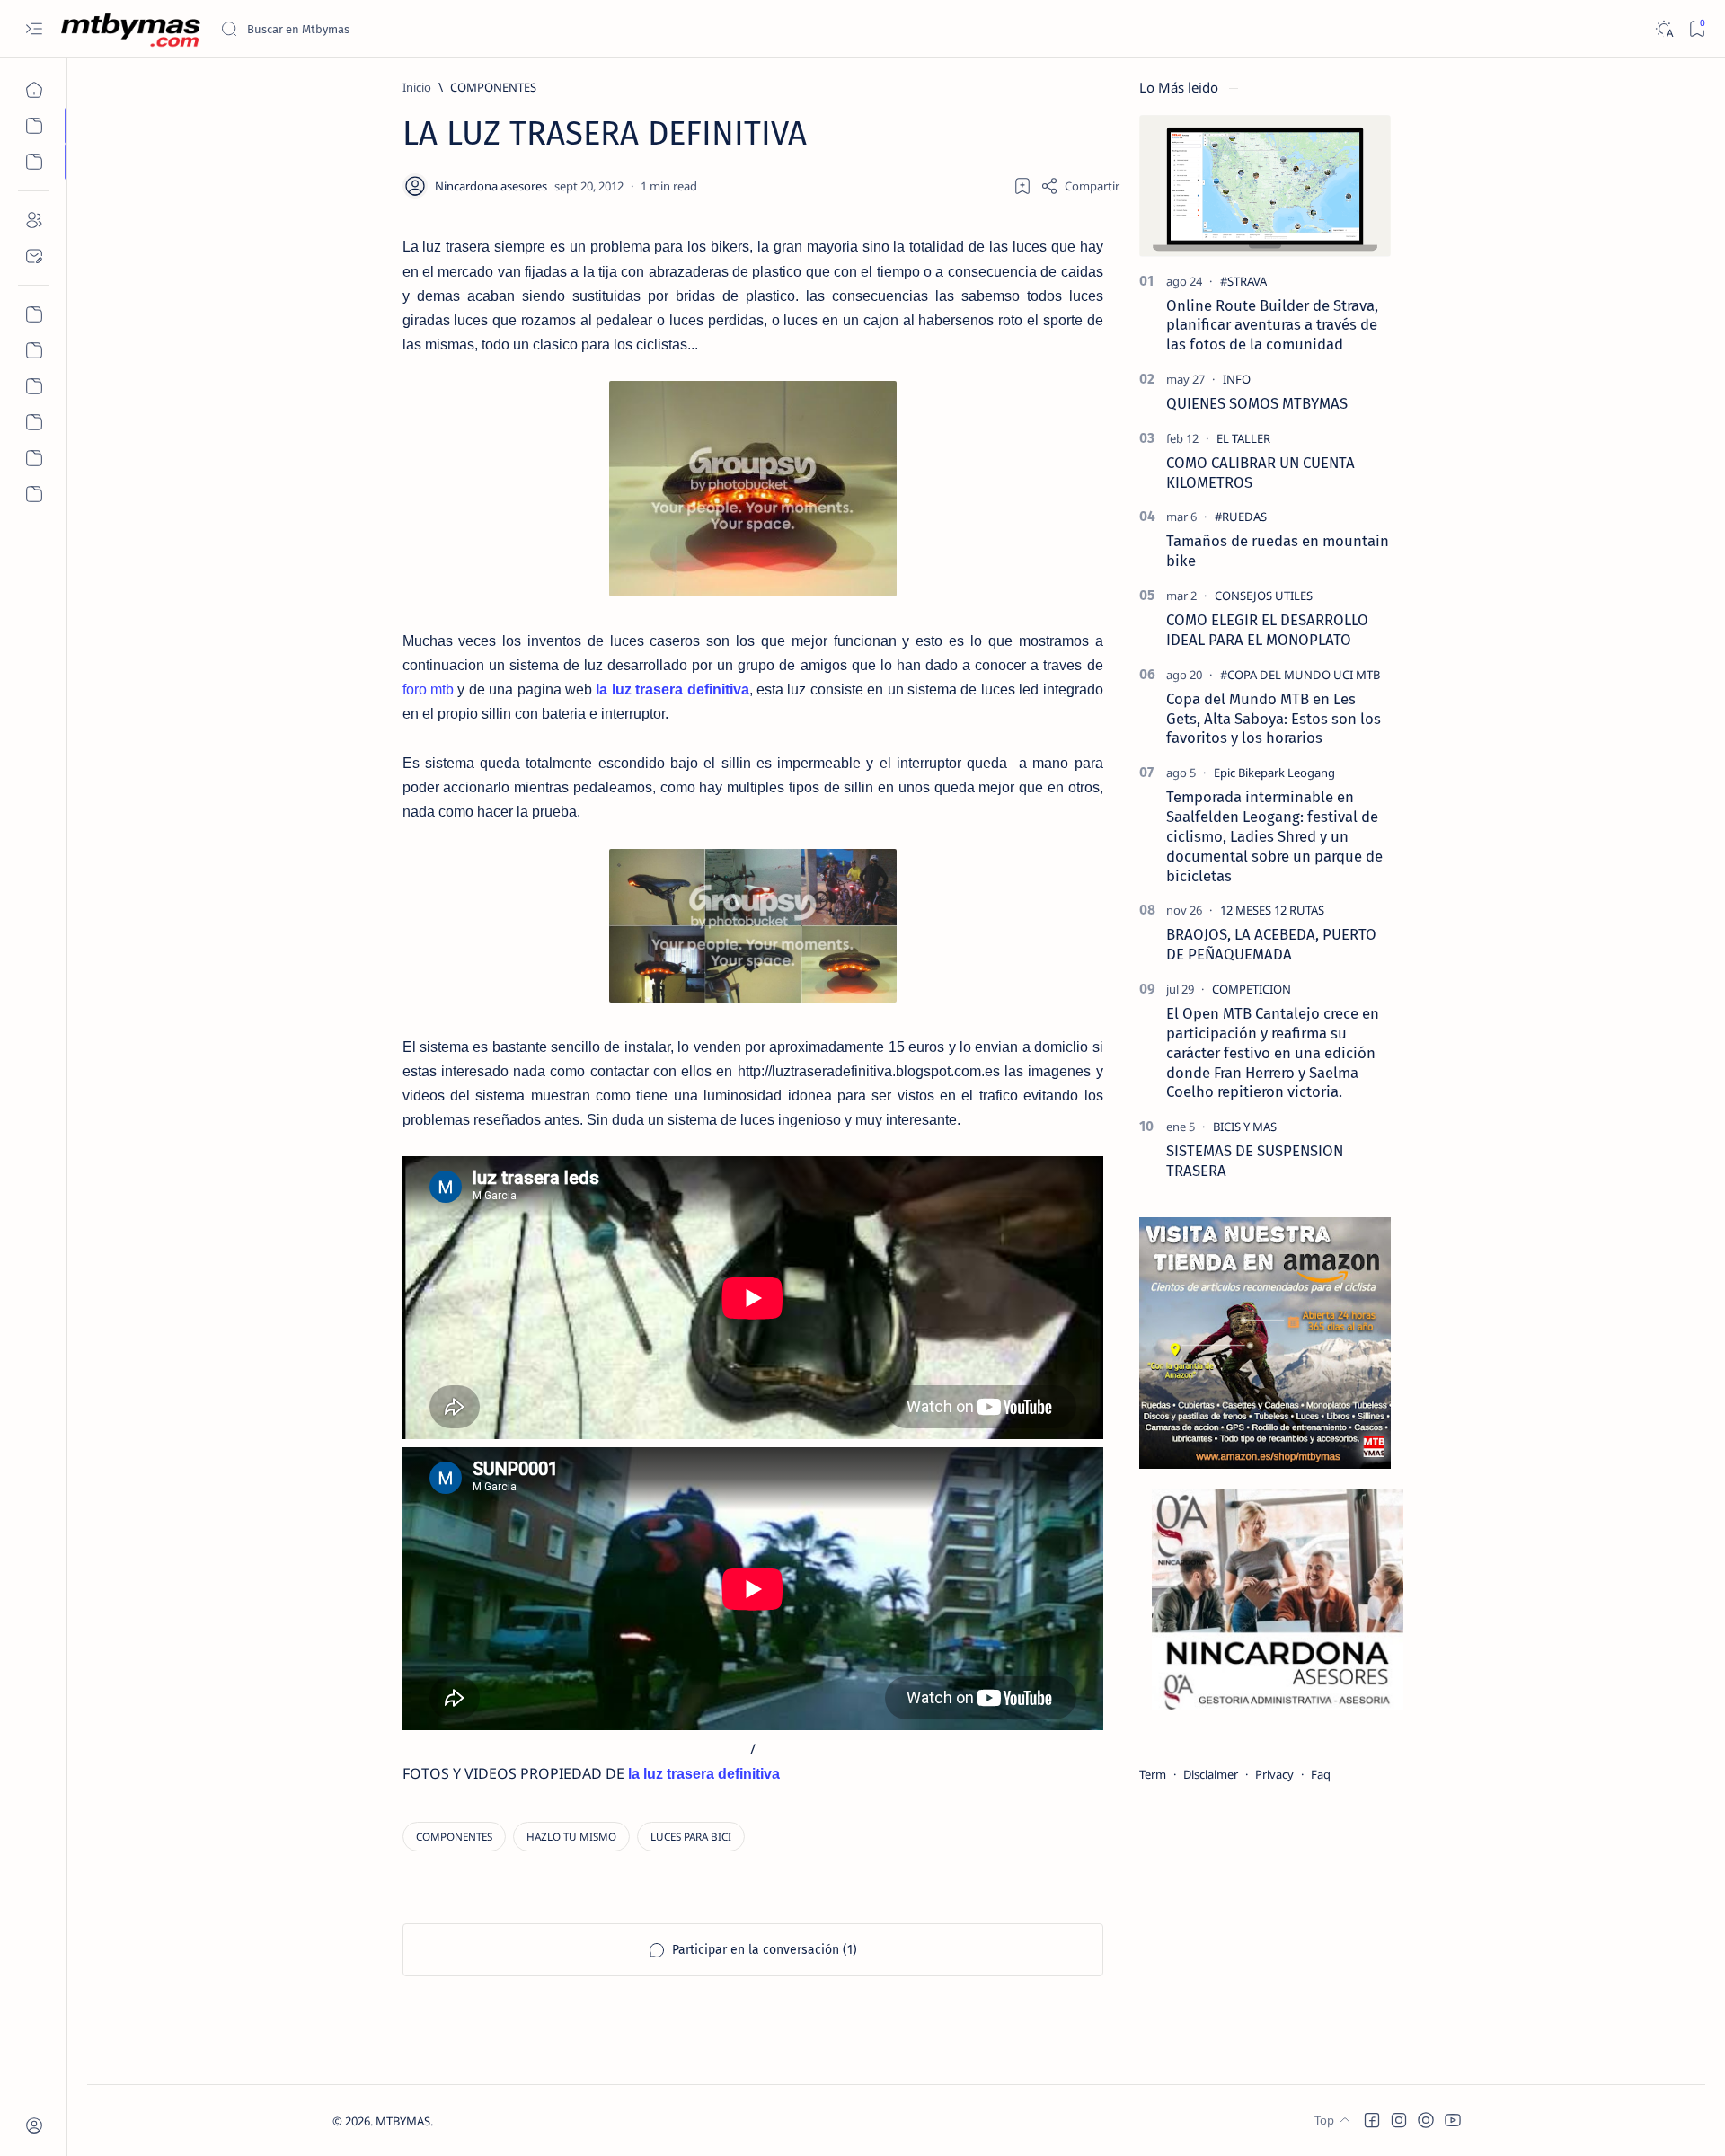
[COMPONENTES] (454, 1837)
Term (1153, 1774)
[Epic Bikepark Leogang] (1274, 773)
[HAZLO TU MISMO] (571, 1837)
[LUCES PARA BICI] (691, 1837)
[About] (34, 220)
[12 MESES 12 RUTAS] (1272, 910)
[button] (1372, 2120)
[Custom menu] (34, 314)
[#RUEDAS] (1241, 517)
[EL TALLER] (1243, 438)
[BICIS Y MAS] (1245, 1127)
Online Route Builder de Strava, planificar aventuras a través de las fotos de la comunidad (1272, 325)
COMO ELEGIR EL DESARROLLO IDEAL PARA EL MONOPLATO (1267, 630)
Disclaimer (1211, 1774)
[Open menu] (34, 29)
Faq (1321, 1774)
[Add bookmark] (1022, 186)
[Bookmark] (1697, 29)
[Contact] (34, 256)
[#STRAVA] (1243, 281)
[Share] (1080, 186)
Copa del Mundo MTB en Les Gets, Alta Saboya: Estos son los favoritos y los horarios (1274, 719)
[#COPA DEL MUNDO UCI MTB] (1300, 675)
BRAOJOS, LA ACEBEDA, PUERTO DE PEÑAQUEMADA (1271, 944)
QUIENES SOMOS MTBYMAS (1257, 403)
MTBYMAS (403, 2121)
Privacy (1274, 1774)
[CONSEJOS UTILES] (1264, 596)
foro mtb (430, 689)
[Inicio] (34, 90)
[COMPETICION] (1252, 989)
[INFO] (1237, 379)
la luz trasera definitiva (672, 689)
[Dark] (1663, 29)
